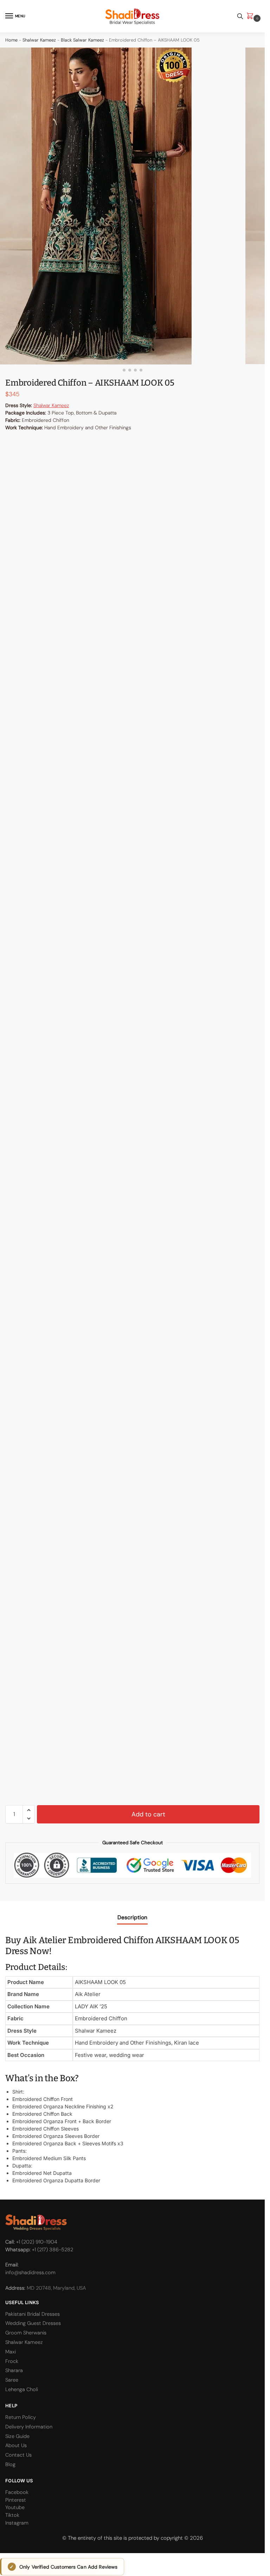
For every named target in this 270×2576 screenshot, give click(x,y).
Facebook (17, 2492)
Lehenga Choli (22, 2390)
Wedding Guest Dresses (33, 2323)
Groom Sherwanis (26, 2333)
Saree (12, 2380)
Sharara (14, 2371)
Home (11, 40)
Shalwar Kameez (39, 40)
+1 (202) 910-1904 (37, 2242)
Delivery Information (29, 2427)
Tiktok (12, 2515)
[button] (251, 16)
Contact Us (18, 2455)
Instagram (17, 2523)
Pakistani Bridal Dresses (33, 2314)
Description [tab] (132, 1917)
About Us (16, 2446)
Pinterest (16, 2500)
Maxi (11, 2352)
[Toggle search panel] (240, 16)
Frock (12, 2361)
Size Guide (17, 2436)
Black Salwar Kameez (82, 40)
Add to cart (148, 1814)
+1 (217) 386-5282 (53, 2250)
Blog (10, 2465)
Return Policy (21, 2417)
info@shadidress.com (30, 2273)
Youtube (15, 2508)
